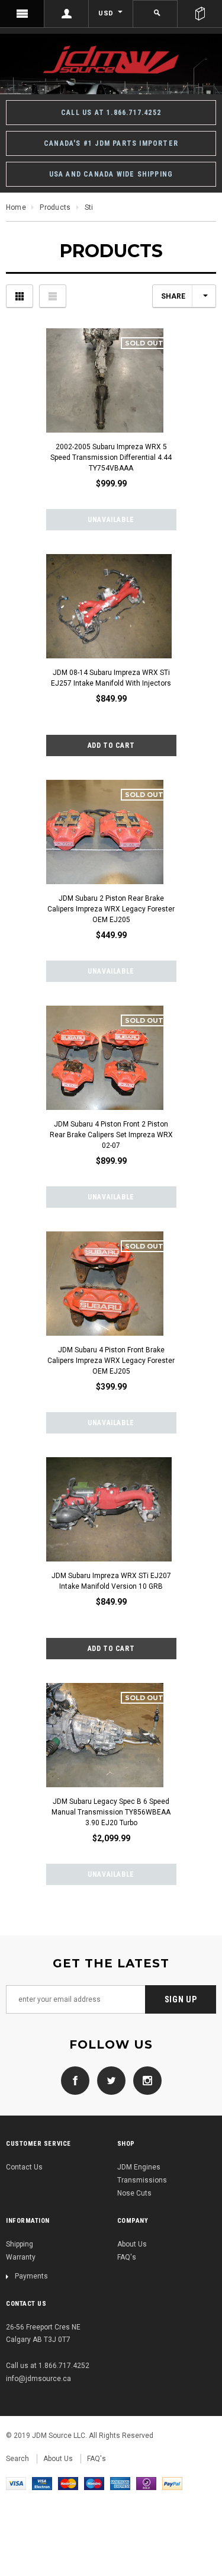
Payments (31, 2276)
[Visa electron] (42, 2483)
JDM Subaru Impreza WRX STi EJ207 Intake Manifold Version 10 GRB (111, 1581)
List (53, 296)
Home (16, 207)
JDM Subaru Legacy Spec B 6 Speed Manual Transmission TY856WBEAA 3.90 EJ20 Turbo (111, 1812)
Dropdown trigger (67, 14)
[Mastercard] (68, 2483)
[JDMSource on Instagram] (144, 2081)
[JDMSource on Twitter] (108, 2081)
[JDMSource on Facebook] (75, 2081)
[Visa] (16, 2483)
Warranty (21, 2257)
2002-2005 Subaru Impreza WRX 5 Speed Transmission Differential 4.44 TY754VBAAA (111, 457)
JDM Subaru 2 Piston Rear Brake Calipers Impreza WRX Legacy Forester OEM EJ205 (111, 909)
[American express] (120, 2483)
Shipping (20, 2244)
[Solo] (146, 2483)
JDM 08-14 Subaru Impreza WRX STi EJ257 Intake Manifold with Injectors (111, 678)
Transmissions (142, 2180)
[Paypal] (172, 2483)
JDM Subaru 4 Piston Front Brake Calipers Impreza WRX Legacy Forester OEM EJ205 (111, 1361)
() (200, 14)
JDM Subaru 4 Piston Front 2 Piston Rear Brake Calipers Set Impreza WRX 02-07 (111, 1135)
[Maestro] (94, 2483)
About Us (132, 2244)
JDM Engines (139, 2167)
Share (173, 296)
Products (55, 207)
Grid (20, 296)
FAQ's (127, 2257)
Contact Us (24, 2167)
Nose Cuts (134, 2193)
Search (17, 2459)
